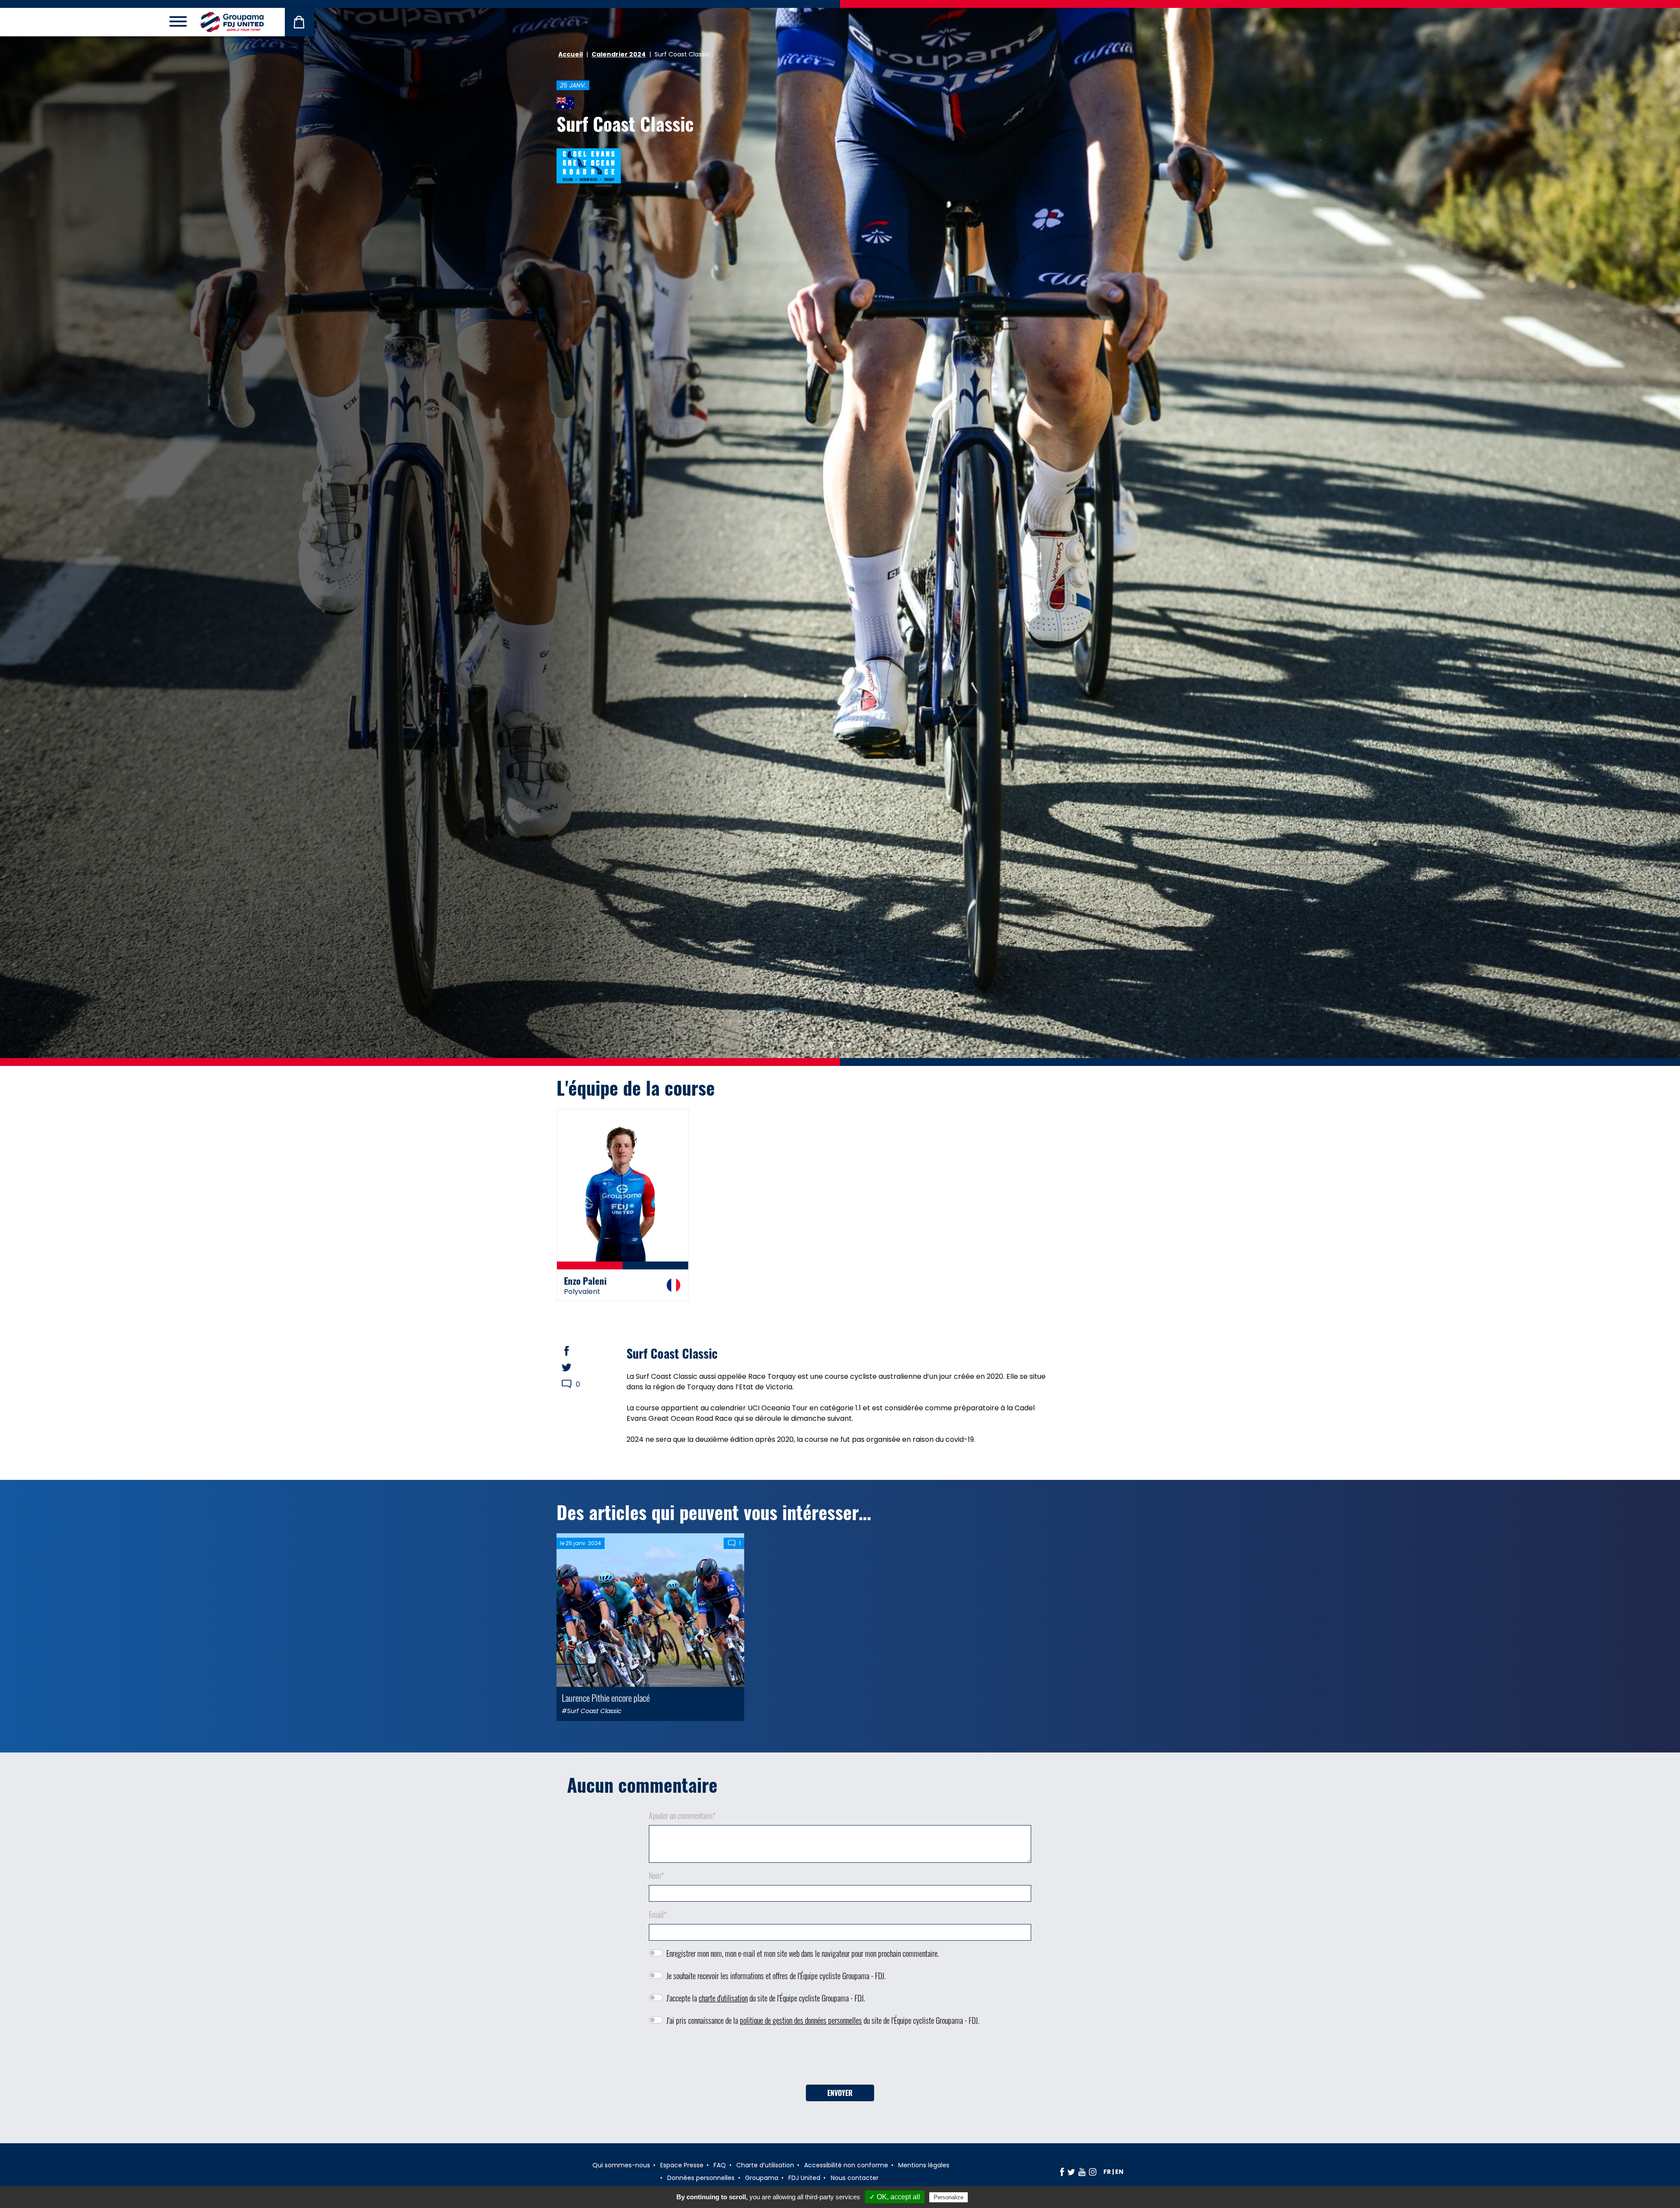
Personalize (948, 2197)
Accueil (570, 54)
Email (658, 1914)
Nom (656, 1875)
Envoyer (840, 2093)
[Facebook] (1062, 2172)
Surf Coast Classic (625, 123)
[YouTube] (1082, 2172)
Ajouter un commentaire (682, 1815)
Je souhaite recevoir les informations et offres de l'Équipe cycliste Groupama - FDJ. (776, 1976)
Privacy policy (991, 2197)
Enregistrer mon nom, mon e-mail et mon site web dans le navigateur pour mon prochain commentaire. (803, 1953)
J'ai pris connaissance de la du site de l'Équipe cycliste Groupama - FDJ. (823, 2020)
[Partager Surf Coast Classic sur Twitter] (575, 1367)
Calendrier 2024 (619, 54)
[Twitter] (1071, 2172)
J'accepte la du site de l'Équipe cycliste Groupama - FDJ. (766, 1998)
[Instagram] (1093, 2172)
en (1119, 2172)
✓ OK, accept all (895, 2197)
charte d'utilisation (723, 1998)
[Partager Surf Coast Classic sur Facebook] (575, 1351)
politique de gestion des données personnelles (801, 2020)
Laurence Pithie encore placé (606, 1698)
